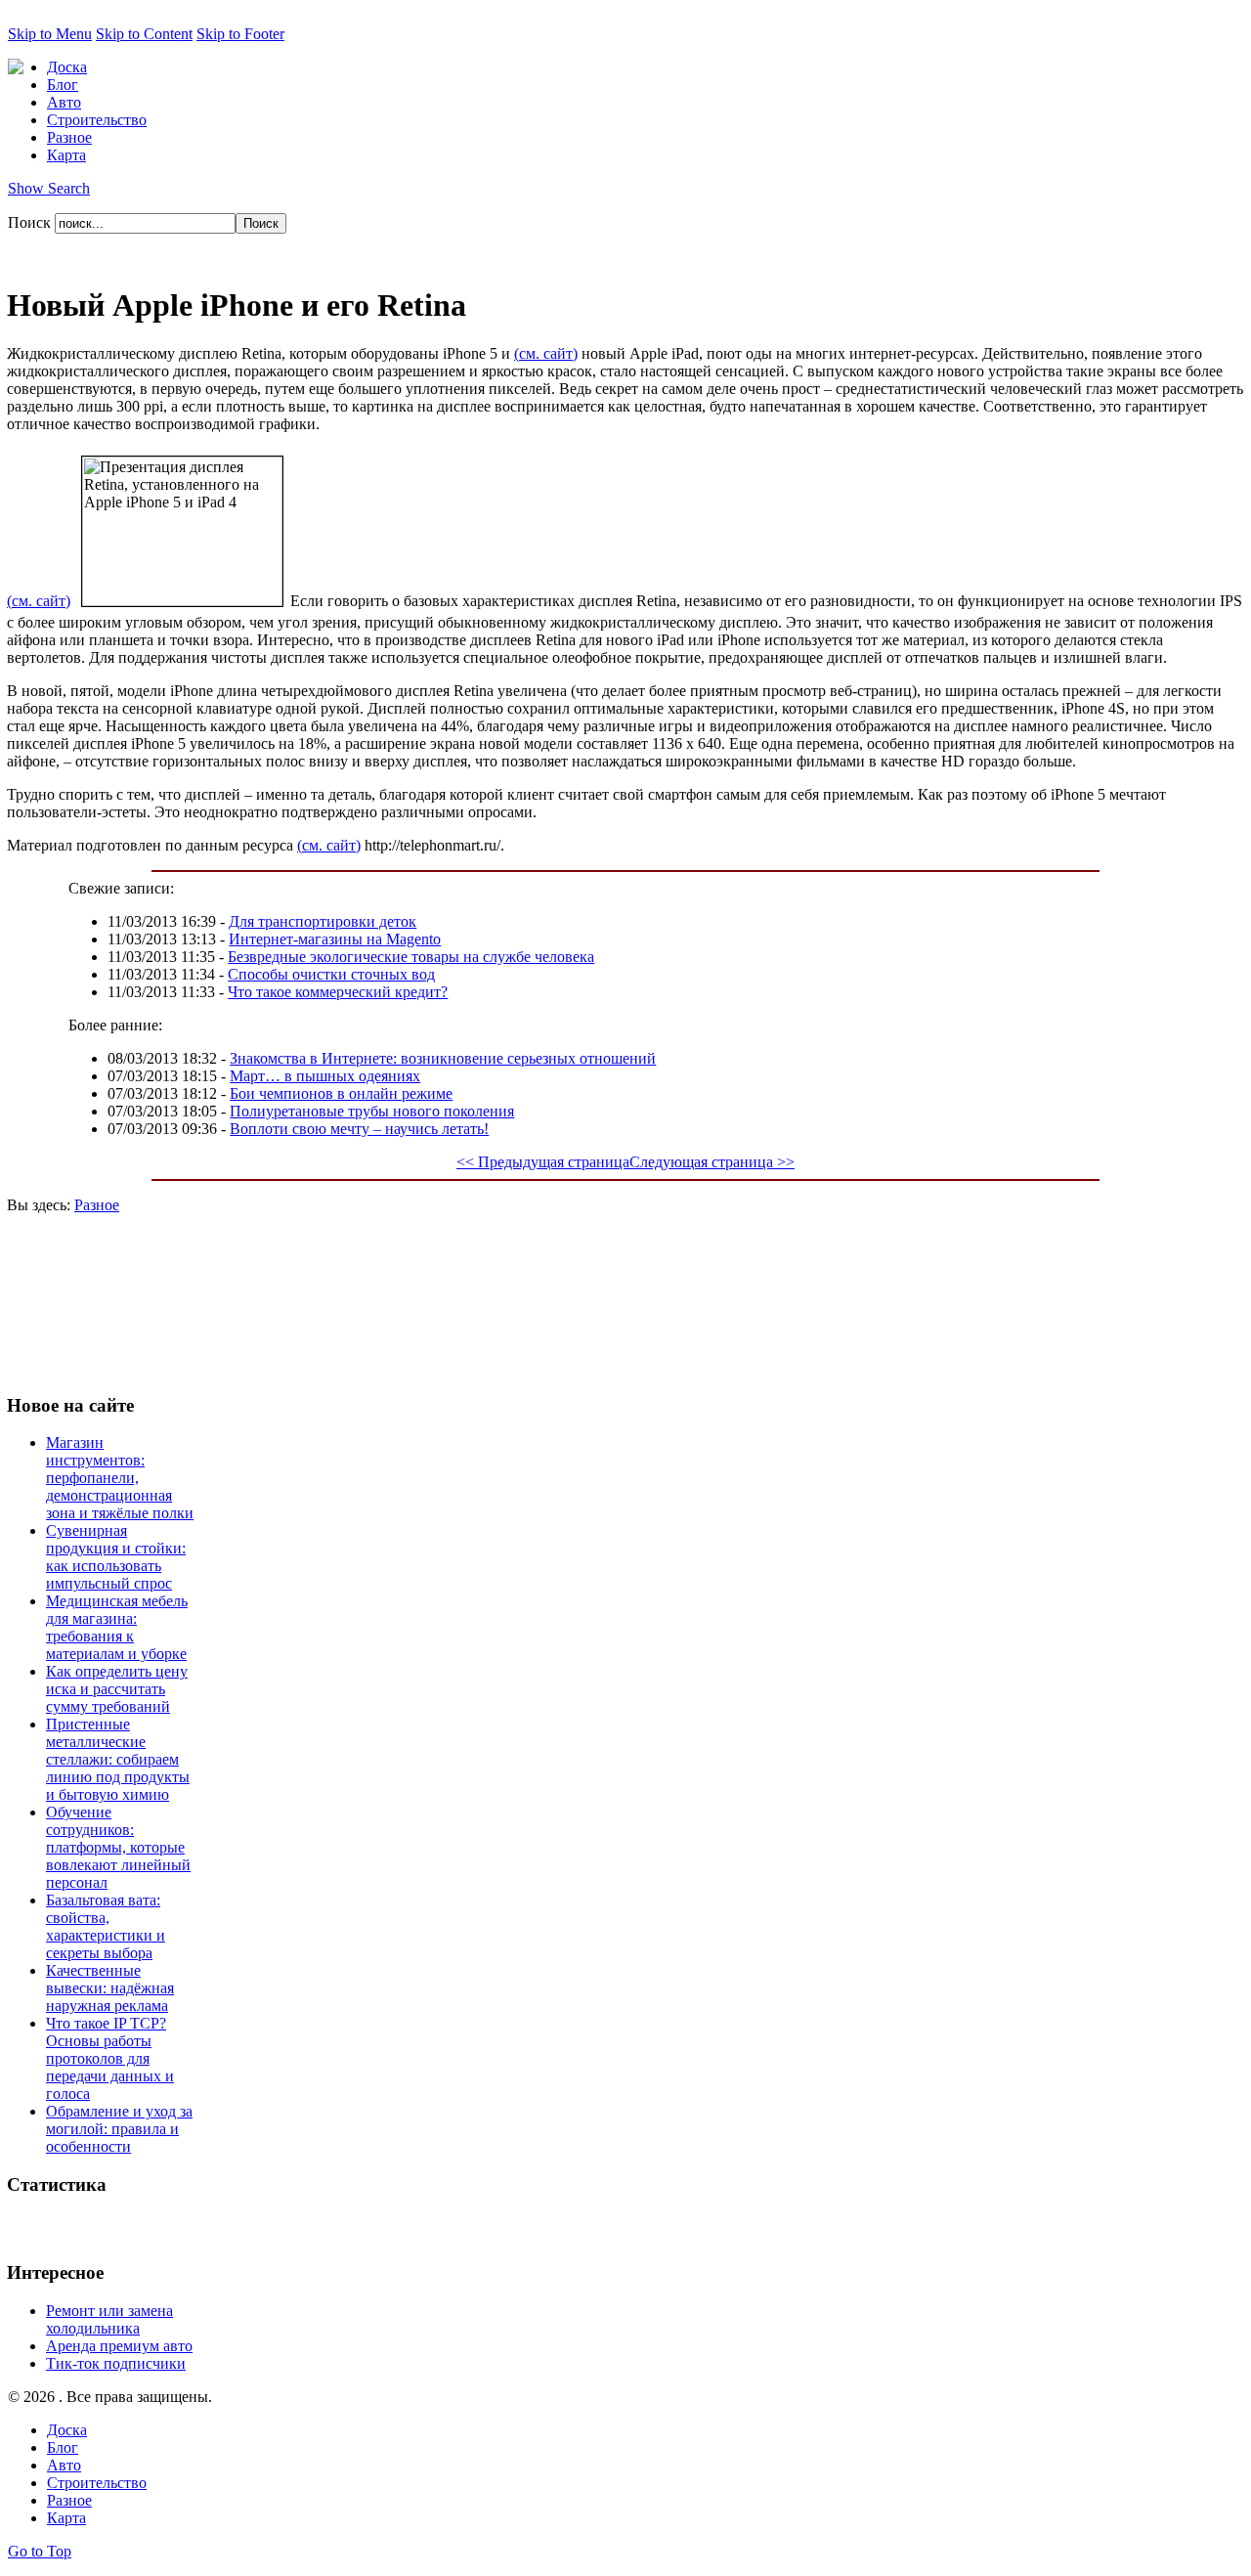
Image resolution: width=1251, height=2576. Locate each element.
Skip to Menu (50, 34)
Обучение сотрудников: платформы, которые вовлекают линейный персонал (118, 1847)
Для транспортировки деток (323, 921)
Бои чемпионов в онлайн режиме (341, 1093)
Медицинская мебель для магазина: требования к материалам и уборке (117, 1627)
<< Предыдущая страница (543, 1162)
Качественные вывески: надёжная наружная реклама (110, 1988)
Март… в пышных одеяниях (325, 1076)
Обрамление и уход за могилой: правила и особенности (119, 2129)
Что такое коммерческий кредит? (338, 992)
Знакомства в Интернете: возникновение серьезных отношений (443, 1058)
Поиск (31, 222)
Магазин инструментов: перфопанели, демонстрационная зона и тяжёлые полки (120, 1478)
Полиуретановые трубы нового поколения (372, 1111)
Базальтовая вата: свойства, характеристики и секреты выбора (106, 1926)
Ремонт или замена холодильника (109, 2319)
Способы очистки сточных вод (331, 974)
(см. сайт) (546, 353)
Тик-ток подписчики (116, 2363)
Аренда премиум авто (119, 2346)
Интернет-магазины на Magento (335, 939)
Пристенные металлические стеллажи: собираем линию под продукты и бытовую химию (118, 1759)
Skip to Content (144, 34)
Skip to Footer (240, 34)
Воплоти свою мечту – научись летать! (359, 1129)
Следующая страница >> (712, 1162)
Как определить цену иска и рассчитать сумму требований (117, 1689)
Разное (97, 1205)
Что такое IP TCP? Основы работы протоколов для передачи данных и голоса (110, 2058)
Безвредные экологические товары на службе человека (411, 957)
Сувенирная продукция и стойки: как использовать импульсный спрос (116, 1557)
